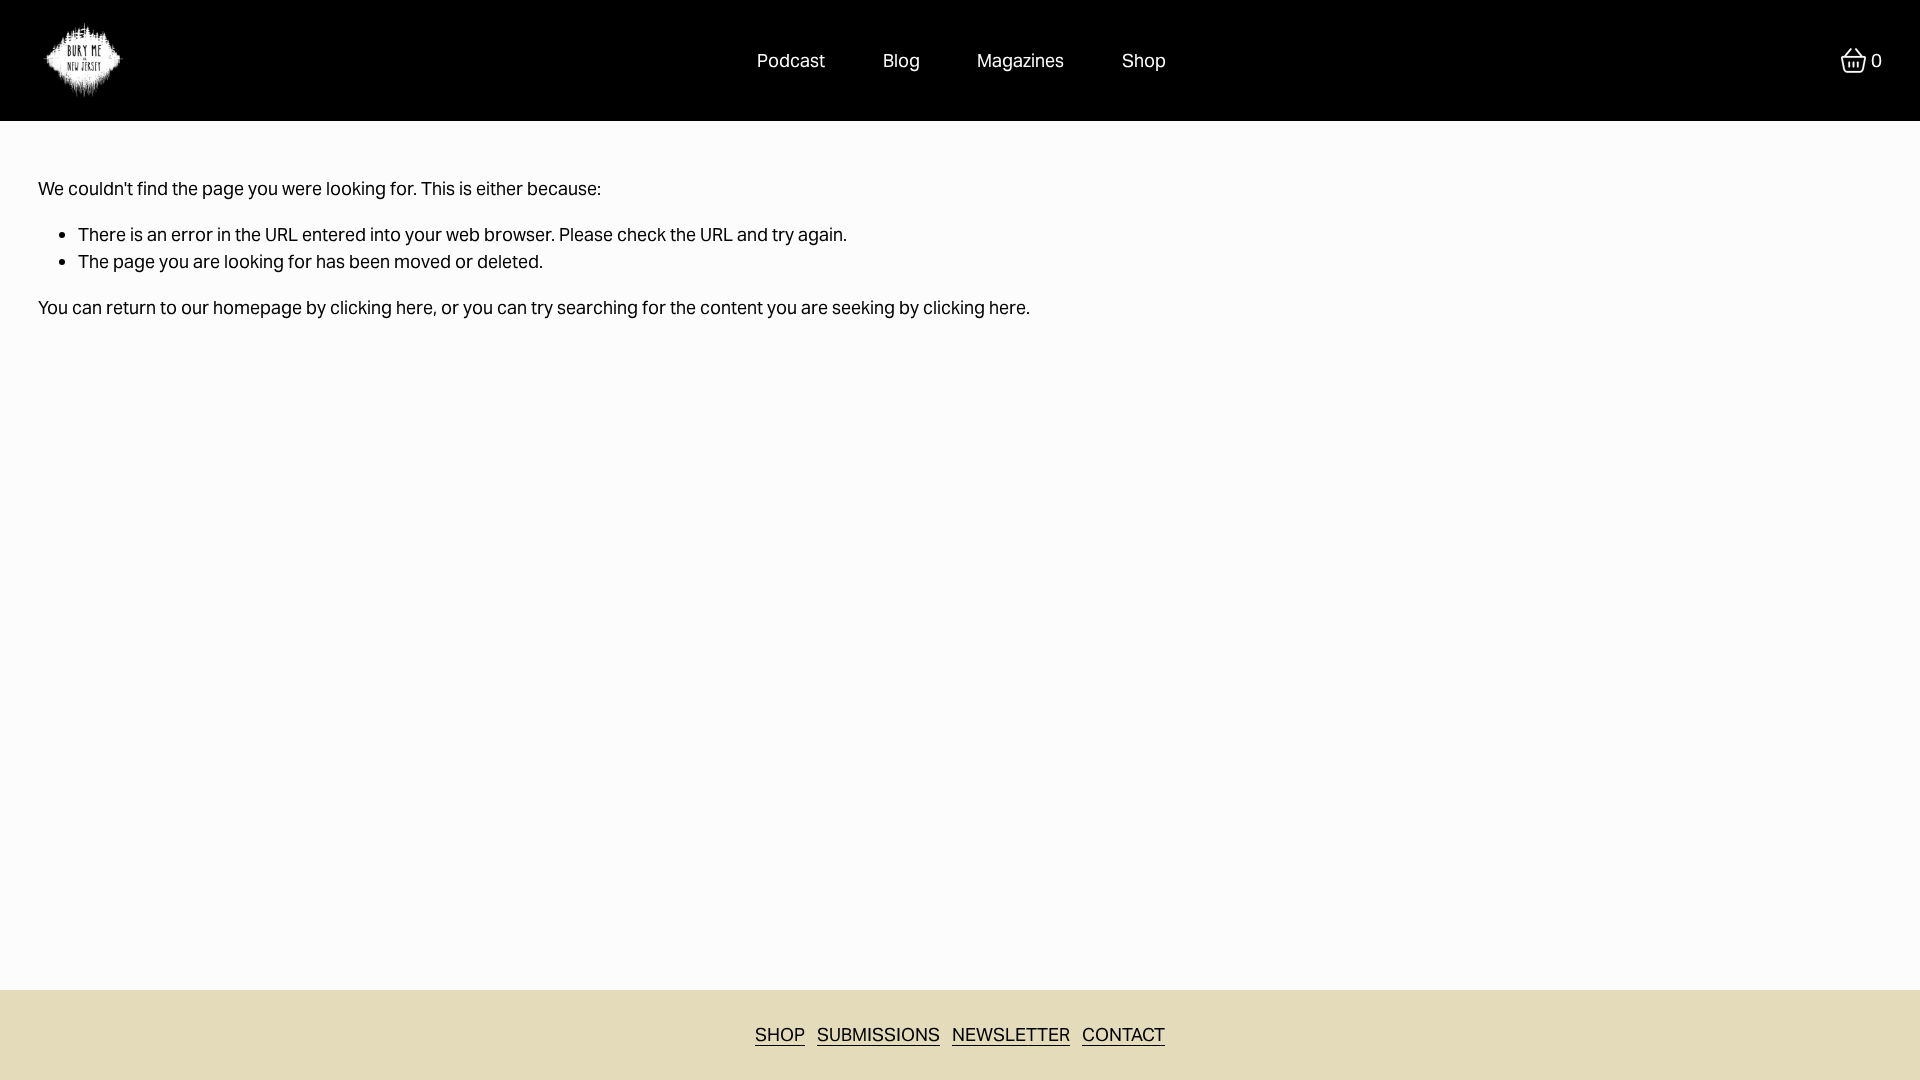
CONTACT (1123, 1034)
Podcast (791, 60)
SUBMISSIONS (878, 1034)
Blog (901, 60)
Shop (1144, 60)
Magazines (1020, 60)
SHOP (780, 1034)
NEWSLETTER (1011, 1034)
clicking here (381, 307)
